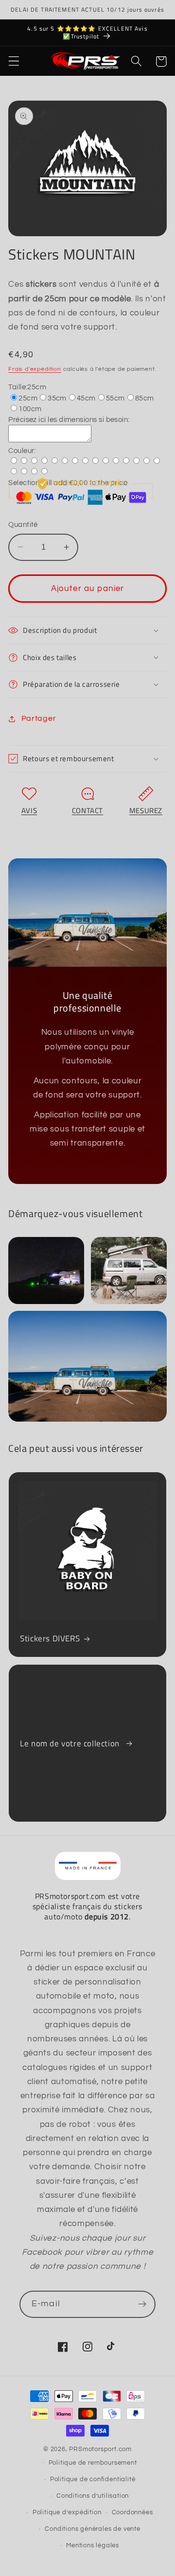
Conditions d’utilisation (93, 2496)
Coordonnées (132, 2513)
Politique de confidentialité (93, 2480)
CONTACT (87, 810)
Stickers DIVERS (50, 1638)
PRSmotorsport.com (100, 2449)
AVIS (29, 810)
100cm (30, 409)
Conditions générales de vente (92, 2529)
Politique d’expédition (67, 2513)
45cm (86, 398)
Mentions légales (93, 2546)
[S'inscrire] (142, 2304)
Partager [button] (39, 718)
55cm (115, 398)
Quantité (23, 525)
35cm (57, 398)
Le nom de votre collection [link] (71, 1743)
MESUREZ (146, 810)
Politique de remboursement (93, 2463)
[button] (14, 61)
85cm (145, 398)
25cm (28, 398)
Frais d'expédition (35, 369)
